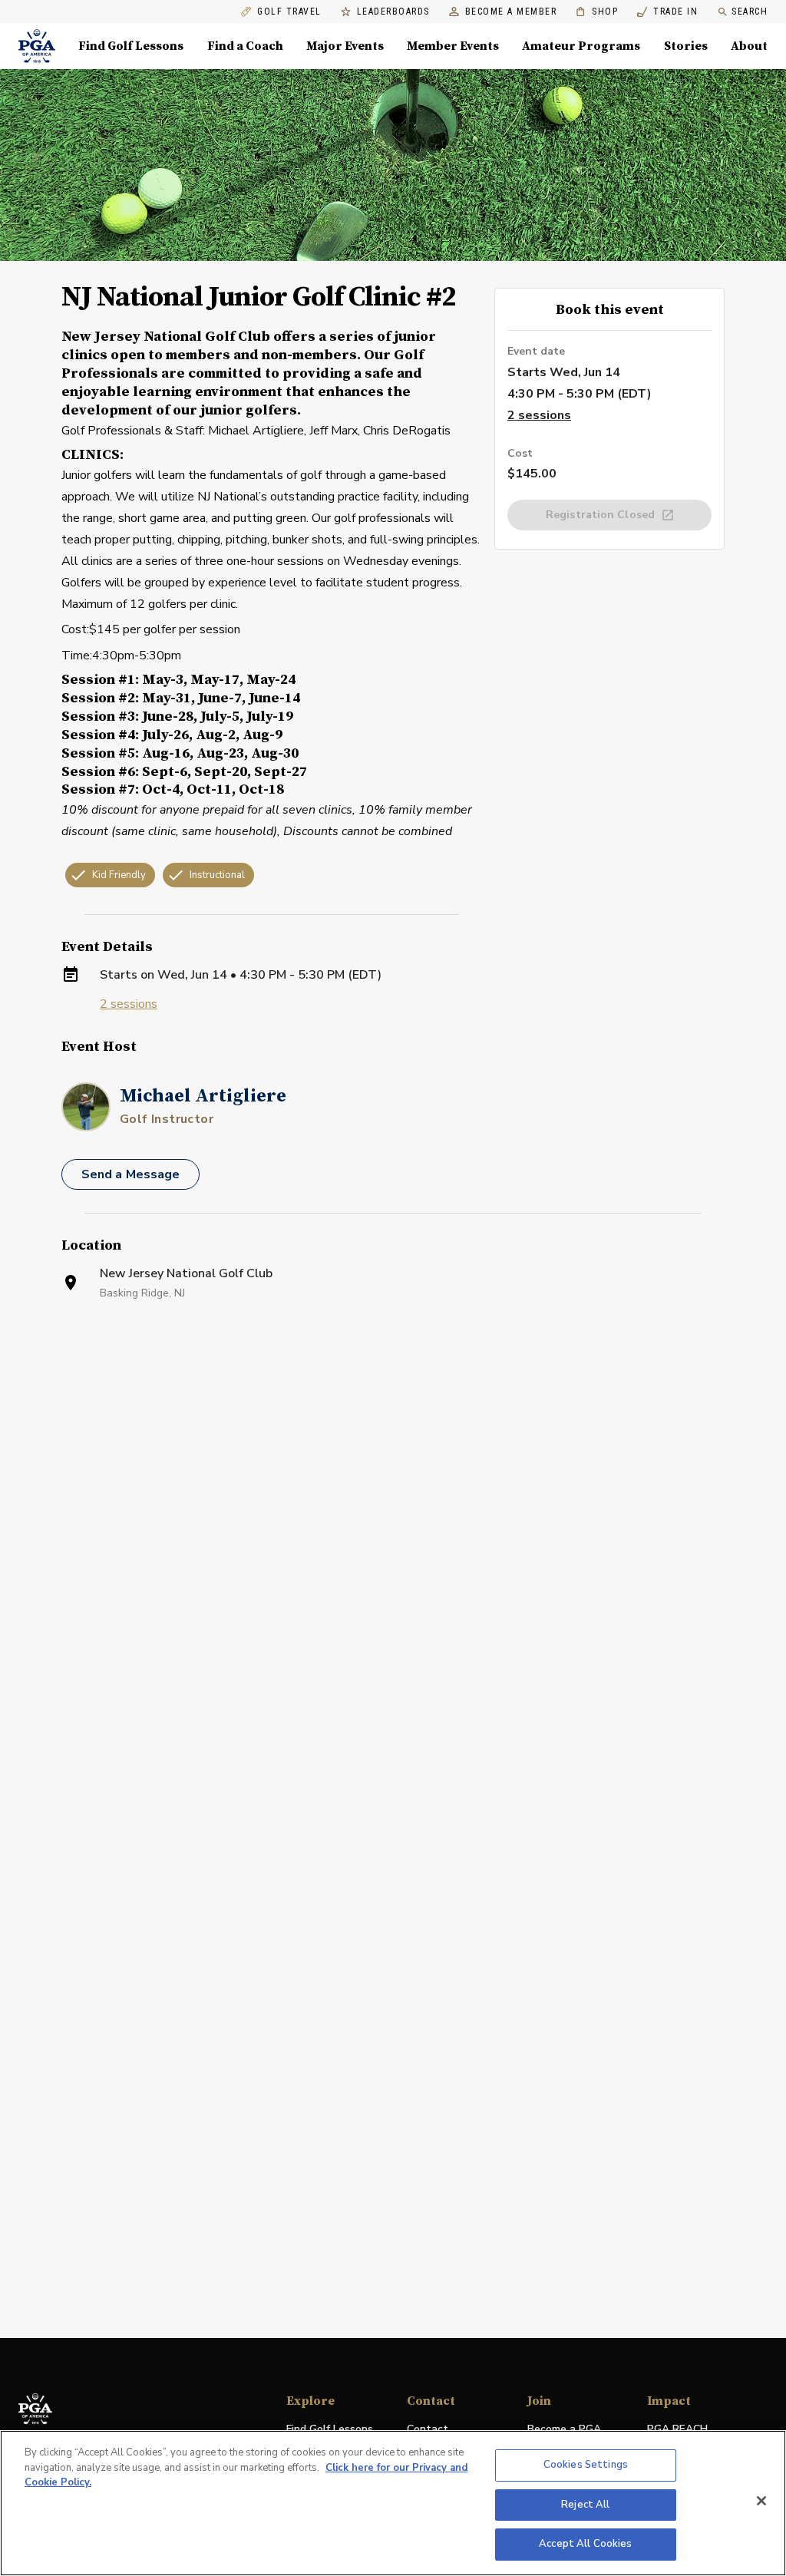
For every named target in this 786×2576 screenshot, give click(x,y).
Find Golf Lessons (131, 46)
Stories (686, 46)
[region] (393, 2503)
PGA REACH (677, 2430)
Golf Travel (289, 12)
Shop (597, 12)
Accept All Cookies (585, 2544)
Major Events (345, 46)
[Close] (761, 2501)
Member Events (453, 46)
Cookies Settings (586, 2465)
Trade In (667, 12)
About (749, 46)
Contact (428, 2429)
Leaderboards (393, 12)
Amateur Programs (581, 46)
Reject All (585, 2505)
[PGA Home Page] (37, 46)
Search (750, 12)
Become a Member (511, 12)
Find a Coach (245, 46)
